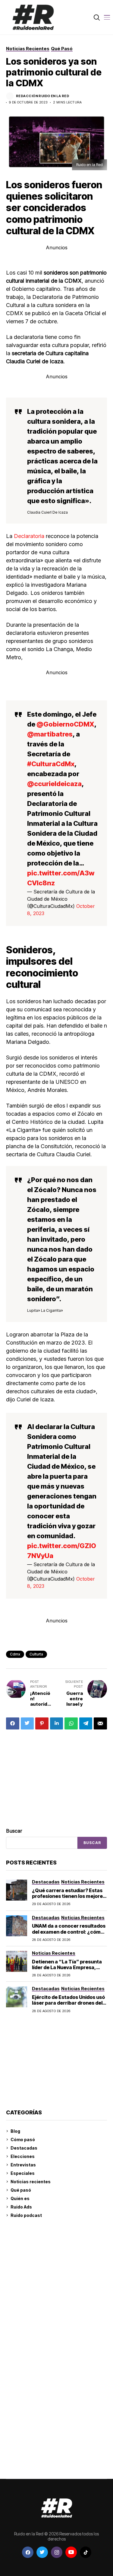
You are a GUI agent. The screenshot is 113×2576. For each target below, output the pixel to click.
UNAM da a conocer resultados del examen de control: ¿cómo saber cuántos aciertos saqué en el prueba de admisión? (69, 1935)
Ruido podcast (26, 2215)
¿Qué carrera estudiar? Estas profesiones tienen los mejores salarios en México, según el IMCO (69, 1899)
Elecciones (23, 2156)
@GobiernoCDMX (65, 724)
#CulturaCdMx (51, 764)
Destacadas (24, 2148)
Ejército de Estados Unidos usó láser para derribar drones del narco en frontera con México (68, 2003)
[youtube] (71, 2552)
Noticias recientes (31, 2182)
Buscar (14, 1831)
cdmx (15, 1654)
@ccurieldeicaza (54, 784)
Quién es (20, 2198)
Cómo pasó (23, 2139)
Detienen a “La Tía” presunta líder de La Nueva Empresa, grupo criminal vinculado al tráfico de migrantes (67, 1970)
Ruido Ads (21, 2207)
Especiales (23, 2173)
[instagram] (57, 2552)
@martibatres (50, 734)
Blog (15, 2131)
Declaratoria (30, 536)
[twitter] (42, 2552)
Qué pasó (21, 2190)
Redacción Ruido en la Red (42, 96)
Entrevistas (23, 2165)
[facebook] (28, 2552)
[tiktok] (86, 2552)
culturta (36, 1654)
